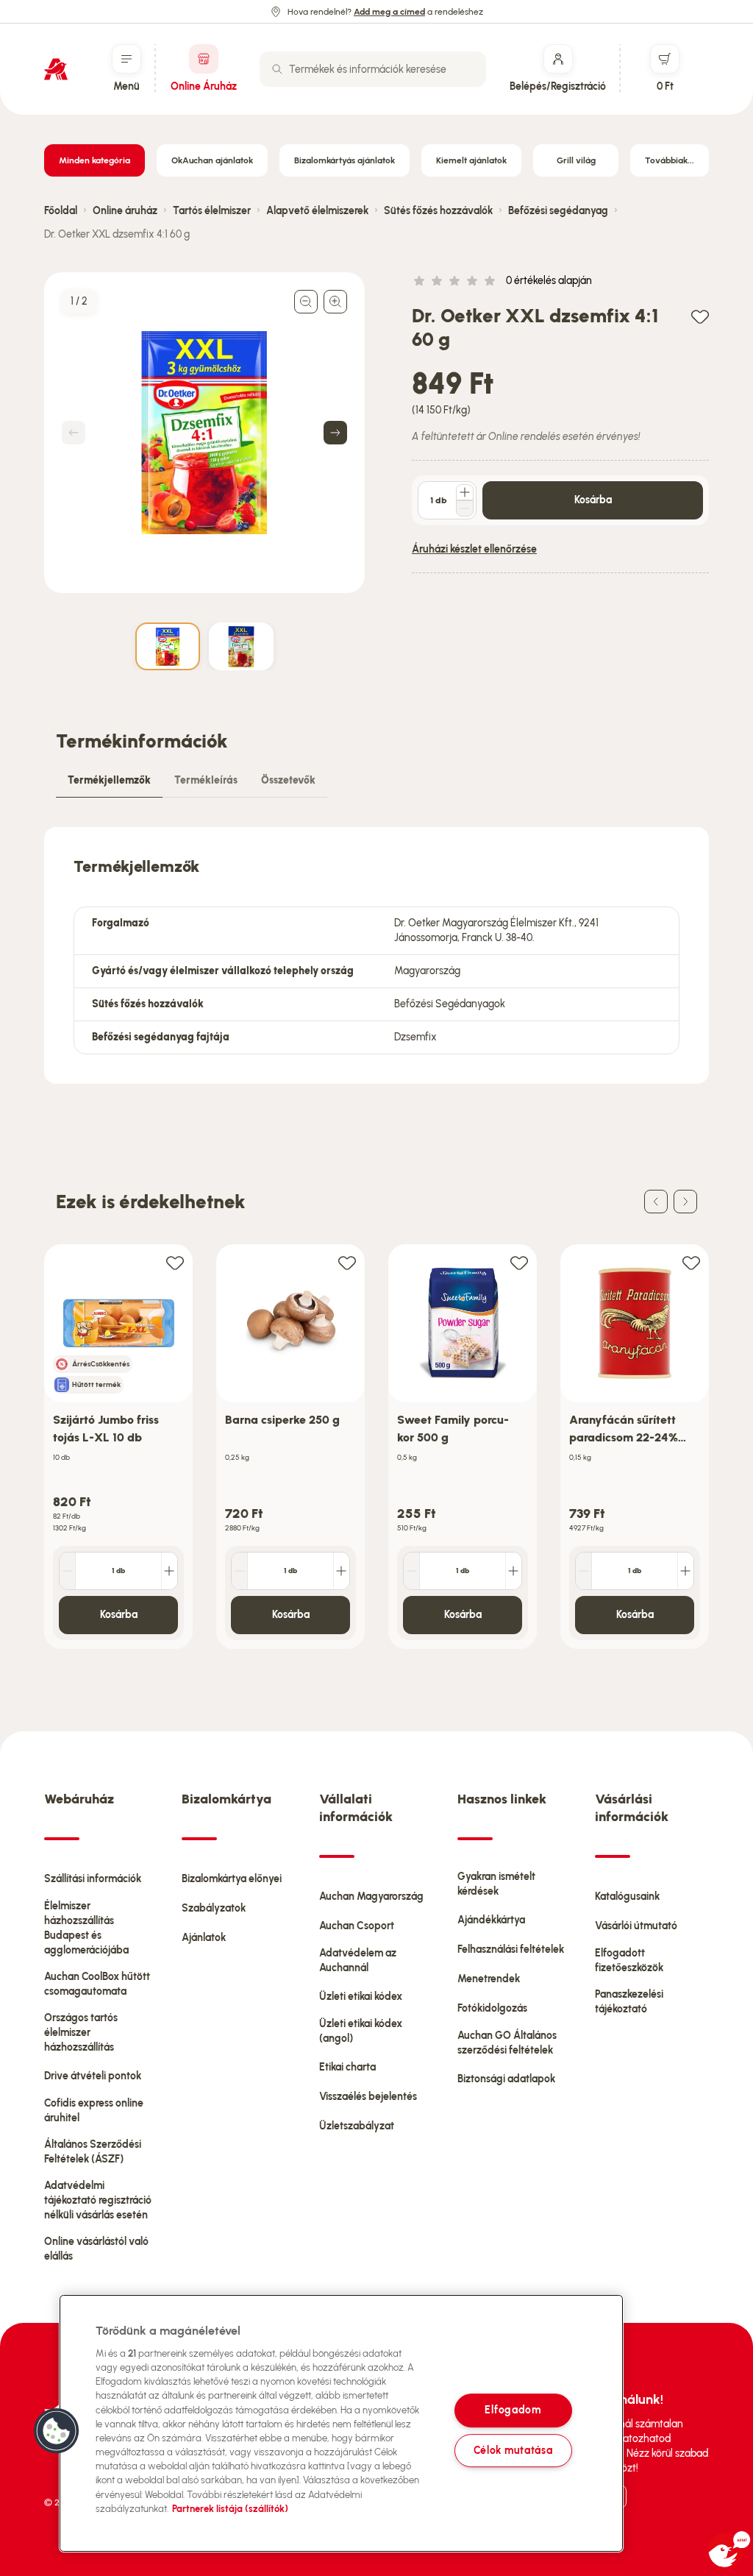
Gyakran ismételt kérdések (496, 1884)
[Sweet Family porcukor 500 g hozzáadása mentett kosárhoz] (519, 1262)
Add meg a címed (389, 12)
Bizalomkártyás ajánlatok (345, 160)
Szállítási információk (93, 1879)
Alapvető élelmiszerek (317, 211)
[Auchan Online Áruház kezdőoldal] (56, 69)
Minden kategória (94, 160)
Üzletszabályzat (357, 2126)
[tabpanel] (376, 955)
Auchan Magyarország (371, 1896)
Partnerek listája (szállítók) (230, 2509)
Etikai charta (347, 2067)
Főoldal (61, 211)
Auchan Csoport (357, 1926)
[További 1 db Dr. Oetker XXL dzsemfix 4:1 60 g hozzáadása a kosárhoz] (465, 492)
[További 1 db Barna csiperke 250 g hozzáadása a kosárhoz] (341, 1571)
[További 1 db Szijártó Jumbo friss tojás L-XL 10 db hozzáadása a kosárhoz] (169, 1571)
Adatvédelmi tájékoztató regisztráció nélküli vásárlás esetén (98, 2200)
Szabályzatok (214, 1908)
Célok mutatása (513, 2450)
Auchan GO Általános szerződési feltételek (507, 2043)
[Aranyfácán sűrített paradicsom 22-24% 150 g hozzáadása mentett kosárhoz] (691, 1262)
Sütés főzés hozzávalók (438, 211)
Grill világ (576, 160)
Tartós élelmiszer (212, 211)
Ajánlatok (204, 1938)
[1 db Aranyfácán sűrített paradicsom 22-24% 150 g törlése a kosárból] (584, 1571)
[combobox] (373, 69)
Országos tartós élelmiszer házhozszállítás (81, 2033)
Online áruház (125, 211)
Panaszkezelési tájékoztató (629, 2002)
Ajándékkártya (491, 1920)
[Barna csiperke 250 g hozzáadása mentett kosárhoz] (347, 1262)
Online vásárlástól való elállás (96, 2249)
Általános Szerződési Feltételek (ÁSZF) (93, 2152)
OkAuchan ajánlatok (212, 160)
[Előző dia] (656, 1202)
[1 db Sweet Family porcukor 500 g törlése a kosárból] (412, 1571)
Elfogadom (513, 2410)
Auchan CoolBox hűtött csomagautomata (97, 1984)
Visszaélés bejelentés (368, 2097)
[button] (57, 2431)
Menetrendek (489, 1979)
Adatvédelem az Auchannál (358, 1961)
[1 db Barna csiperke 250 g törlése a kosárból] (240, 1571)
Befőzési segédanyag (558, 211)
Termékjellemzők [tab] (109, 780)
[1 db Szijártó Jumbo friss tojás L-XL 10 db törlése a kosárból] (68, 1571)
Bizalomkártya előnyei (232, 1879)
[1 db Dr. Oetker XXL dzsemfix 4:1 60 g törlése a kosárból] (465, 508)
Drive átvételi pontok (93, 2076)
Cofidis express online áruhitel (94, 2111)
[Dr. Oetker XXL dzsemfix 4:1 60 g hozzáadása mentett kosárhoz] (700, 316)
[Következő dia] (685, 1202)
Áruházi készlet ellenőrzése (474, 549)
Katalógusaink (627, 1896)
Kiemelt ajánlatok (471, 160)
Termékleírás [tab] (206, 780)
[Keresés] (277, 69)
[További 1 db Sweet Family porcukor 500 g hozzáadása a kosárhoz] (513, 1571)
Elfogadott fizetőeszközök (629, 1961)
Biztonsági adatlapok (506, 2079)
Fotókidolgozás (492, 2008)
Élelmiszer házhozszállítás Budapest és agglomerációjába (86, 1928)
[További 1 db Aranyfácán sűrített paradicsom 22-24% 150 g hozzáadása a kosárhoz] (685, 1571)
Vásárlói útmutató (636, 1926)
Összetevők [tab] (288, 780)
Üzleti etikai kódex (361, 1997)
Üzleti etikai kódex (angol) (361, 2031)
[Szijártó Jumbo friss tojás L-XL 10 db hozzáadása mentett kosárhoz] (175, 1262)
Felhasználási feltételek (511, 1949)
